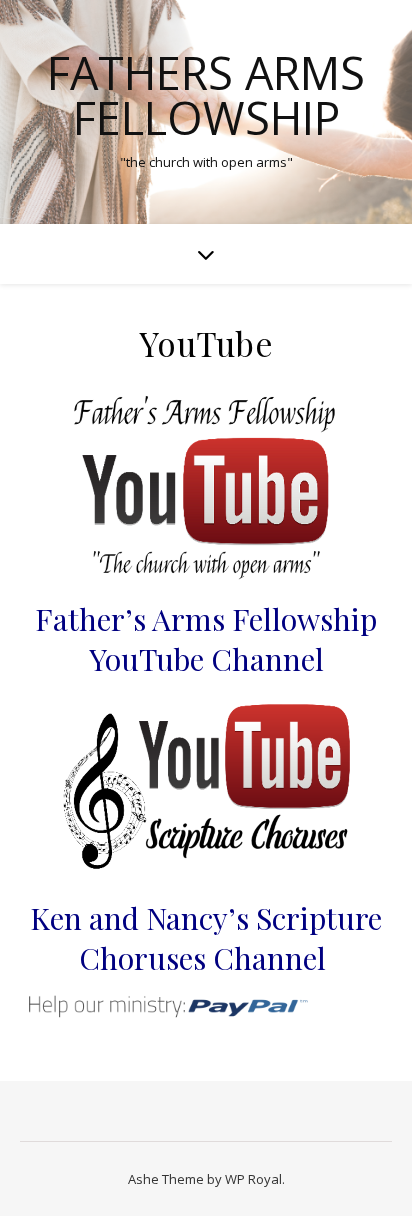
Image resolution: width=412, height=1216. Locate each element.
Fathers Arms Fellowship (206, 95)
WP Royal (253, 1179)
